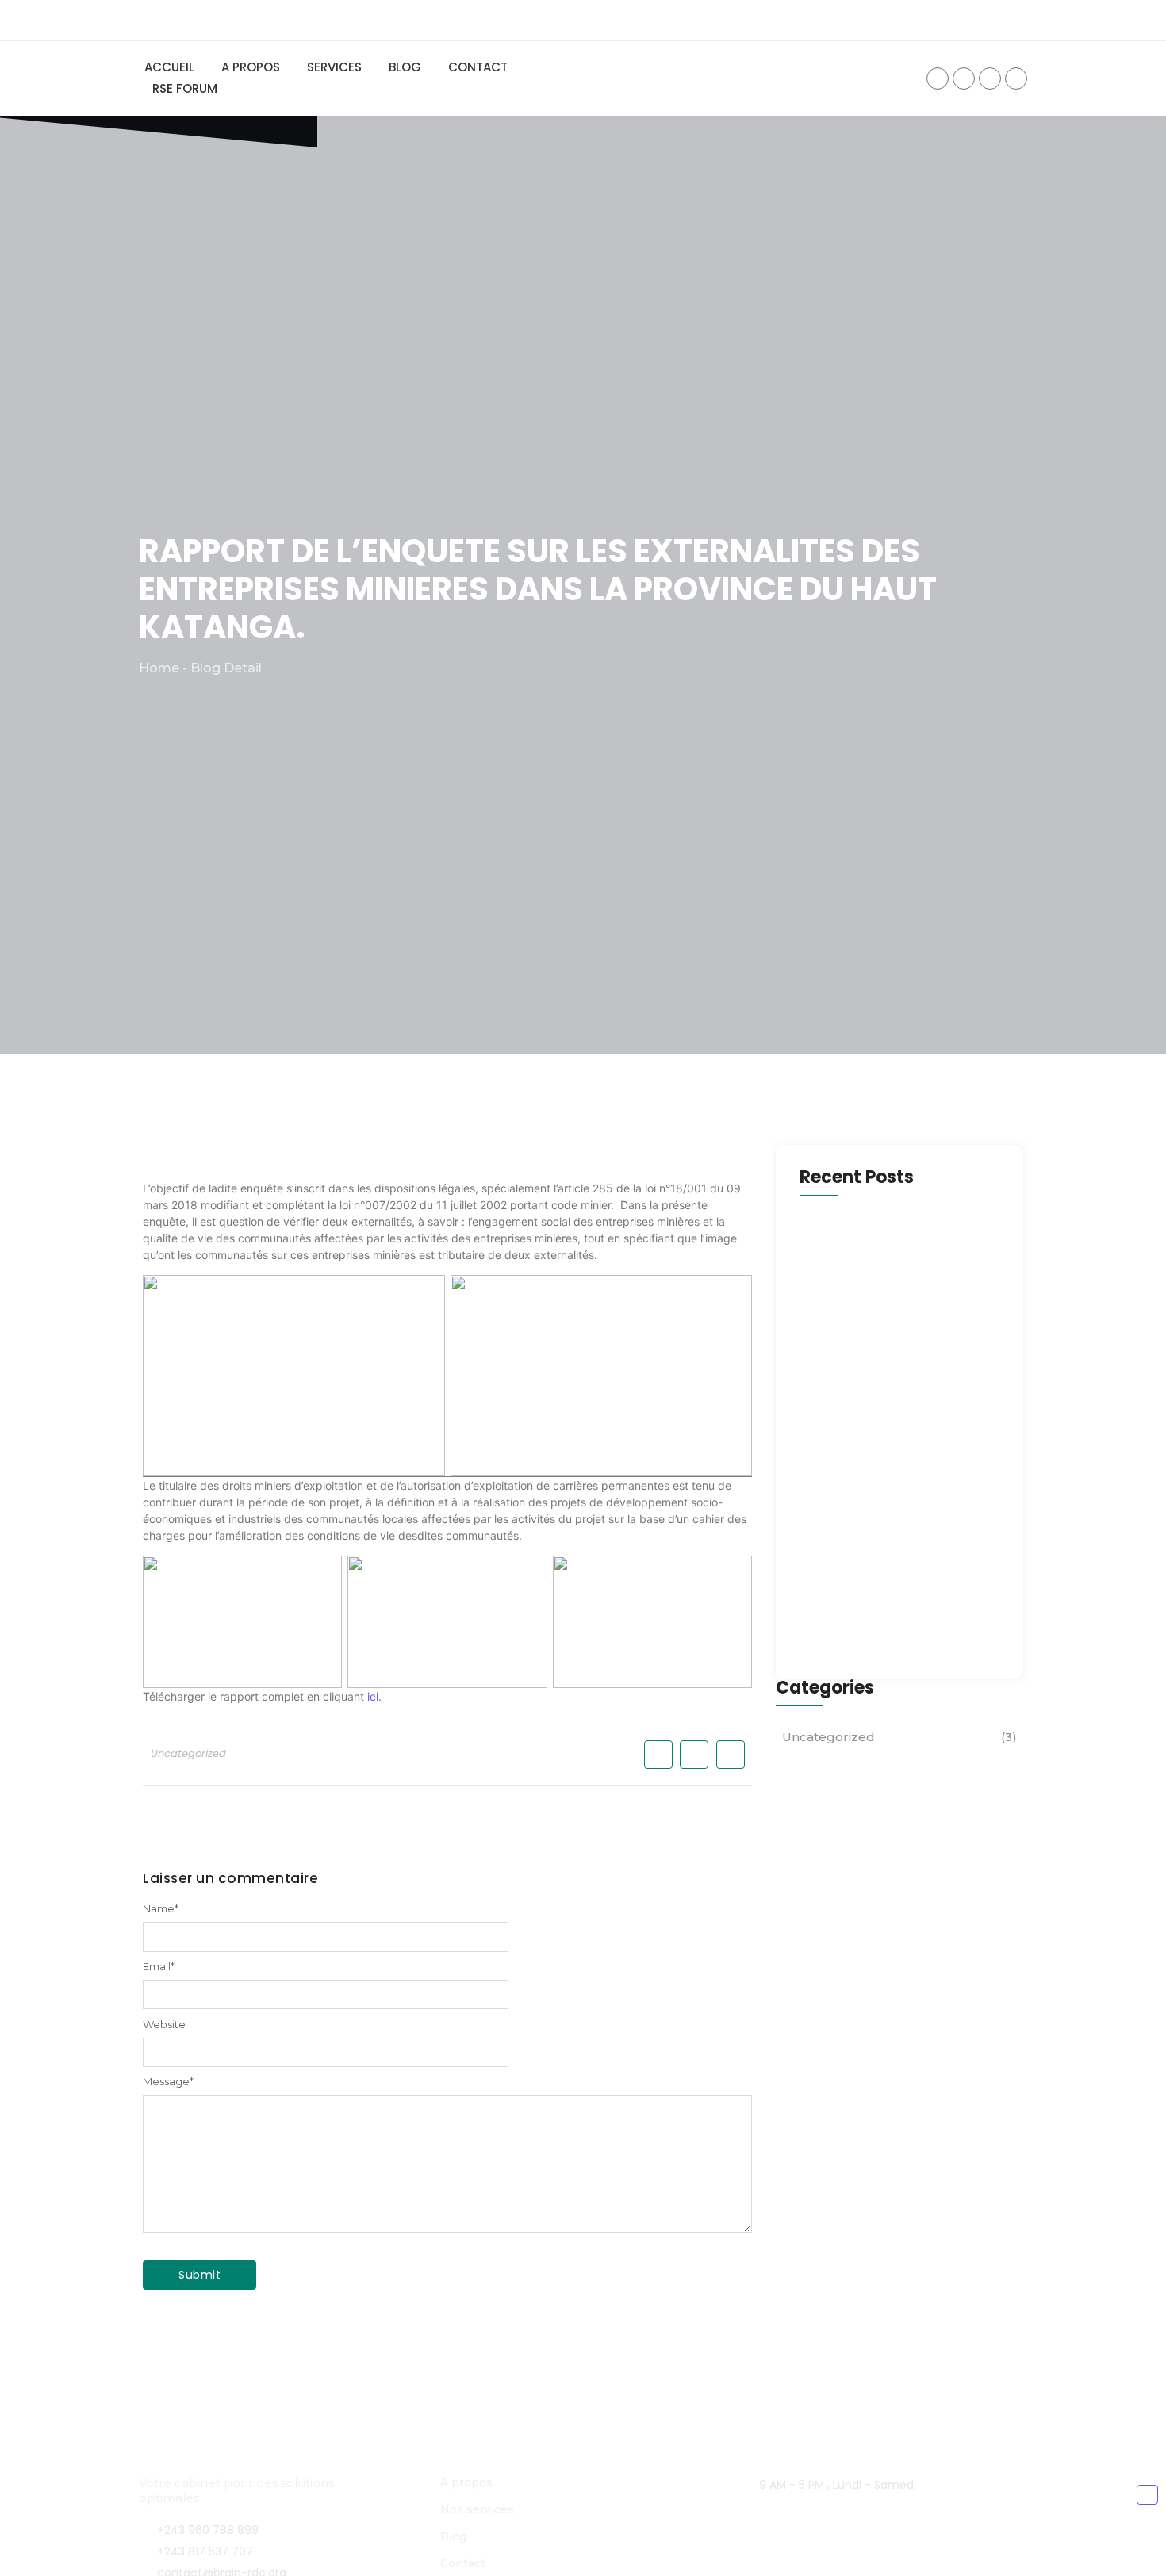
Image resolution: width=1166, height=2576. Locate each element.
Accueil (169, 67)
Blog (405, 67)
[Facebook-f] (938, 78)
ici (373, 1696)
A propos (251, 67)
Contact (478, 67)
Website (164, 2025)
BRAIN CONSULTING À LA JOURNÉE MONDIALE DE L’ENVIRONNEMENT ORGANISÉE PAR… (899, 1455)
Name (161, 1909)
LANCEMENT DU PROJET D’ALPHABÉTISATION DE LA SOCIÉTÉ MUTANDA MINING (879, 1296)
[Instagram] (990, 78)
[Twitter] (964, 78)
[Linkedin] (1016, 78)
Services (334, 67)
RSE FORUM (185, 88)
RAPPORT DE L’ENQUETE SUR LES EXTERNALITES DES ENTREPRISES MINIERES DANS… (891, 1613)
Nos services (477, 2509)
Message (168, 2082)
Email (159, 1967)
